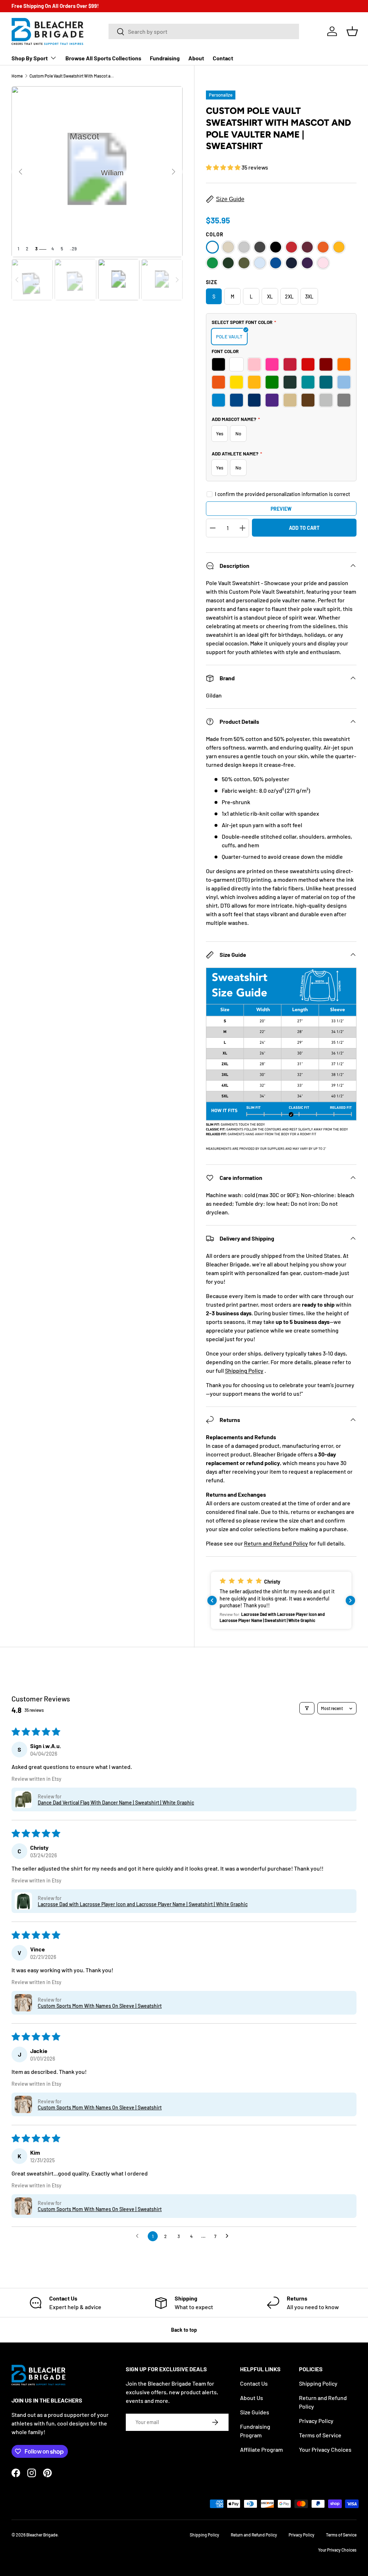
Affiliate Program (261, 2449)
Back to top (184, 2330)
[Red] (291, 247)
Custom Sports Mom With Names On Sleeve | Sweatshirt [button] (100, 2006)
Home (17, 76)
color (215, 234)
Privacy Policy (316, 2421)
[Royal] (276, 263)
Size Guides (255, 2412)
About (196, 58)
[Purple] (307, 263)
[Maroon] (307, 247)
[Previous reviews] (212, 1600)
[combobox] (204, 31)
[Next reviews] (350, 1600)
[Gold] (339, 247)
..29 (73, 249)
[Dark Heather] (260, 247)
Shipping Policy (244, 1370)
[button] (352, 31)
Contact (223, 58)
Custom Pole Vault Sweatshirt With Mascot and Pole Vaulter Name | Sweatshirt (73, 76)
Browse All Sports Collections (103, 58)
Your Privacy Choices (325, 2449)
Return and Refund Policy (276, 1543)
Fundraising (165, 58)
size (212, 282)
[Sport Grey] (244, 247)
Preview (281, 509)
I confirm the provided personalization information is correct (282, 494)
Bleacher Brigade (42, 2535)
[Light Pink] (323, 263)
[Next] (174, 172)
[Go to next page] (229, 2236)
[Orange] (323, 247)
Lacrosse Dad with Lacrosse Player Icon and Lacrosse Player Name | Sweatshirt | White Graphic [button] (143, 1904)
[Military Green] (244, 263)
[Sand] (228, 247)
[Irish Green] (212, 263)
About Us (252, 2398)
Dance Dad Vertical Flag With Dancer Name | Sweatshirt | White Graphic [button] (116, 1803)
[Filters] (307, 1708)
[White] (212, 247)
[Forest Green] (228, 263)
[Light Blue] (260, 263)
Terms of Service (320, 2435)
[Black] (276, 247)
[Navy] (291, 263)
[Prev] (20, 172)
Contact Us (254, 2383)
